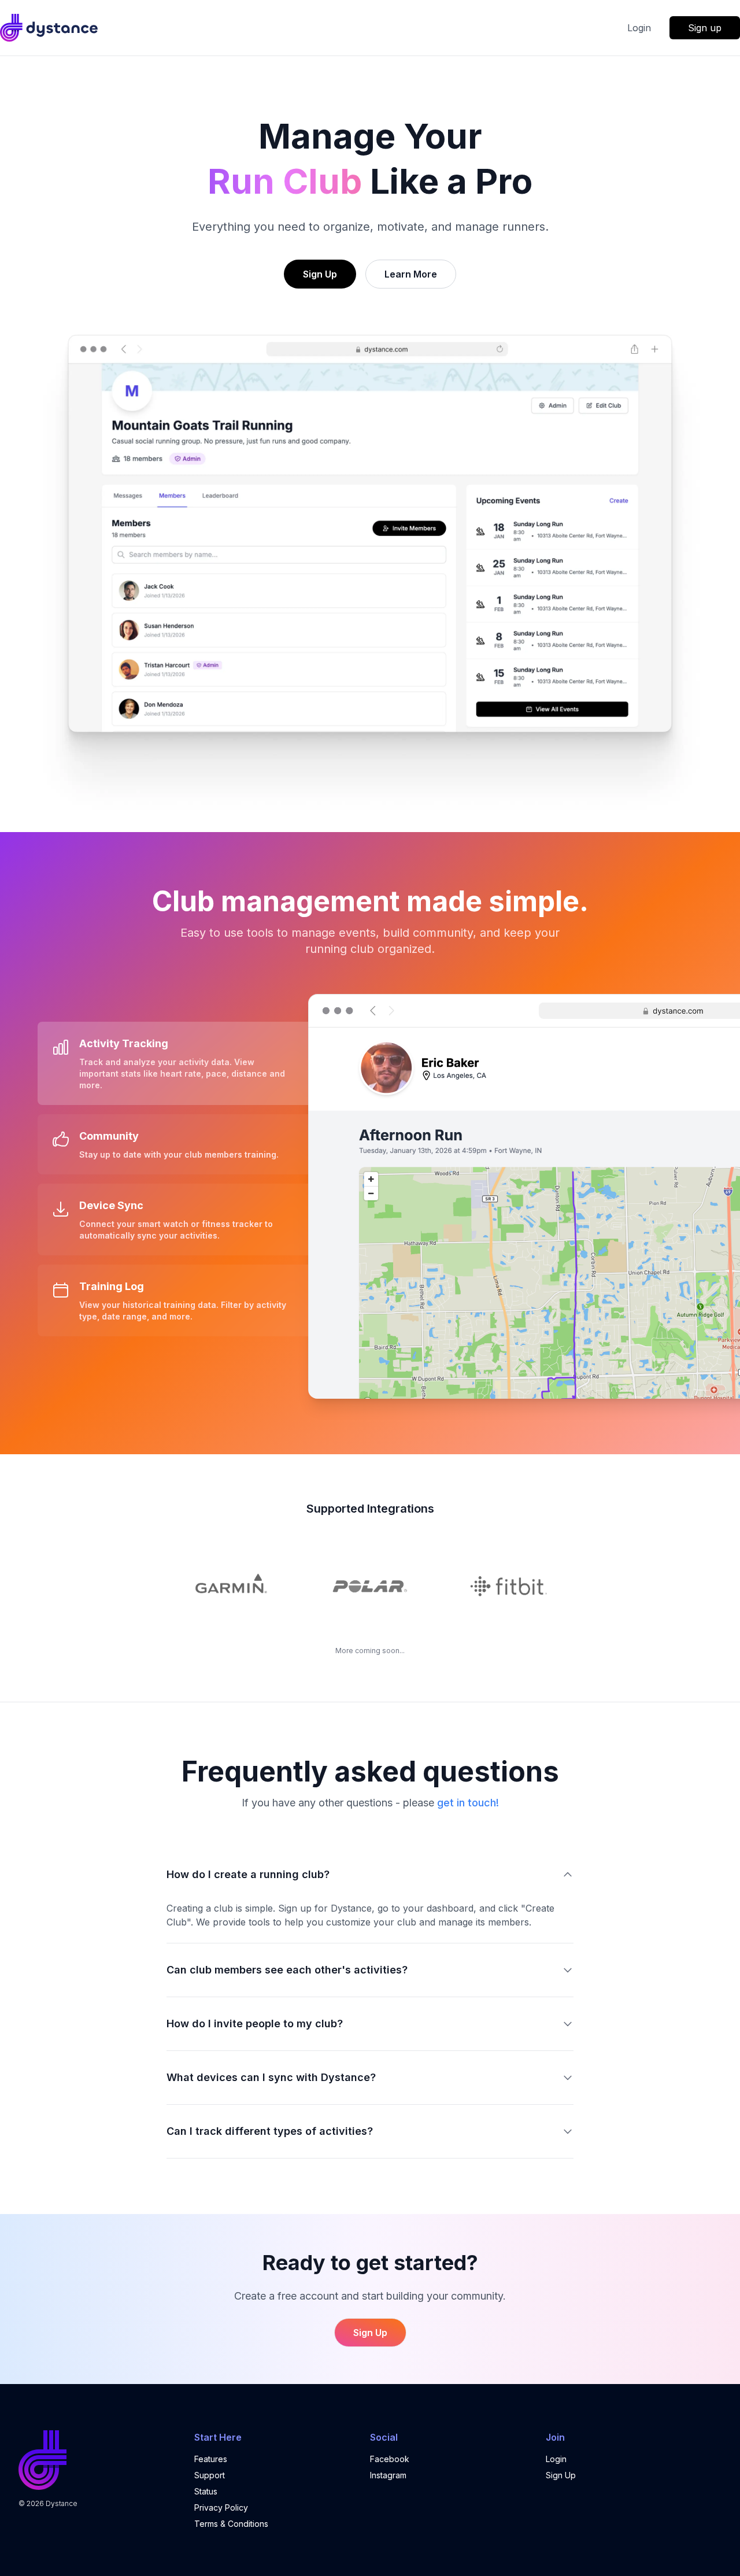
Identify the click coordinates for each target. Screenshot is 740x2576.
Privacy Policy (221, 2507)
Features (211, 2459)
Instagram (388, 2475)
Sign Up (320, 274)
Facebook (390, 2459)
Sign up (705, 28)
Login (639, 28)
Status (206, 2491)
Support (210, 2475)
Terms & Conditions (231, 2524)
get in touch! (468, 1803)
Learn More (411, 274)
